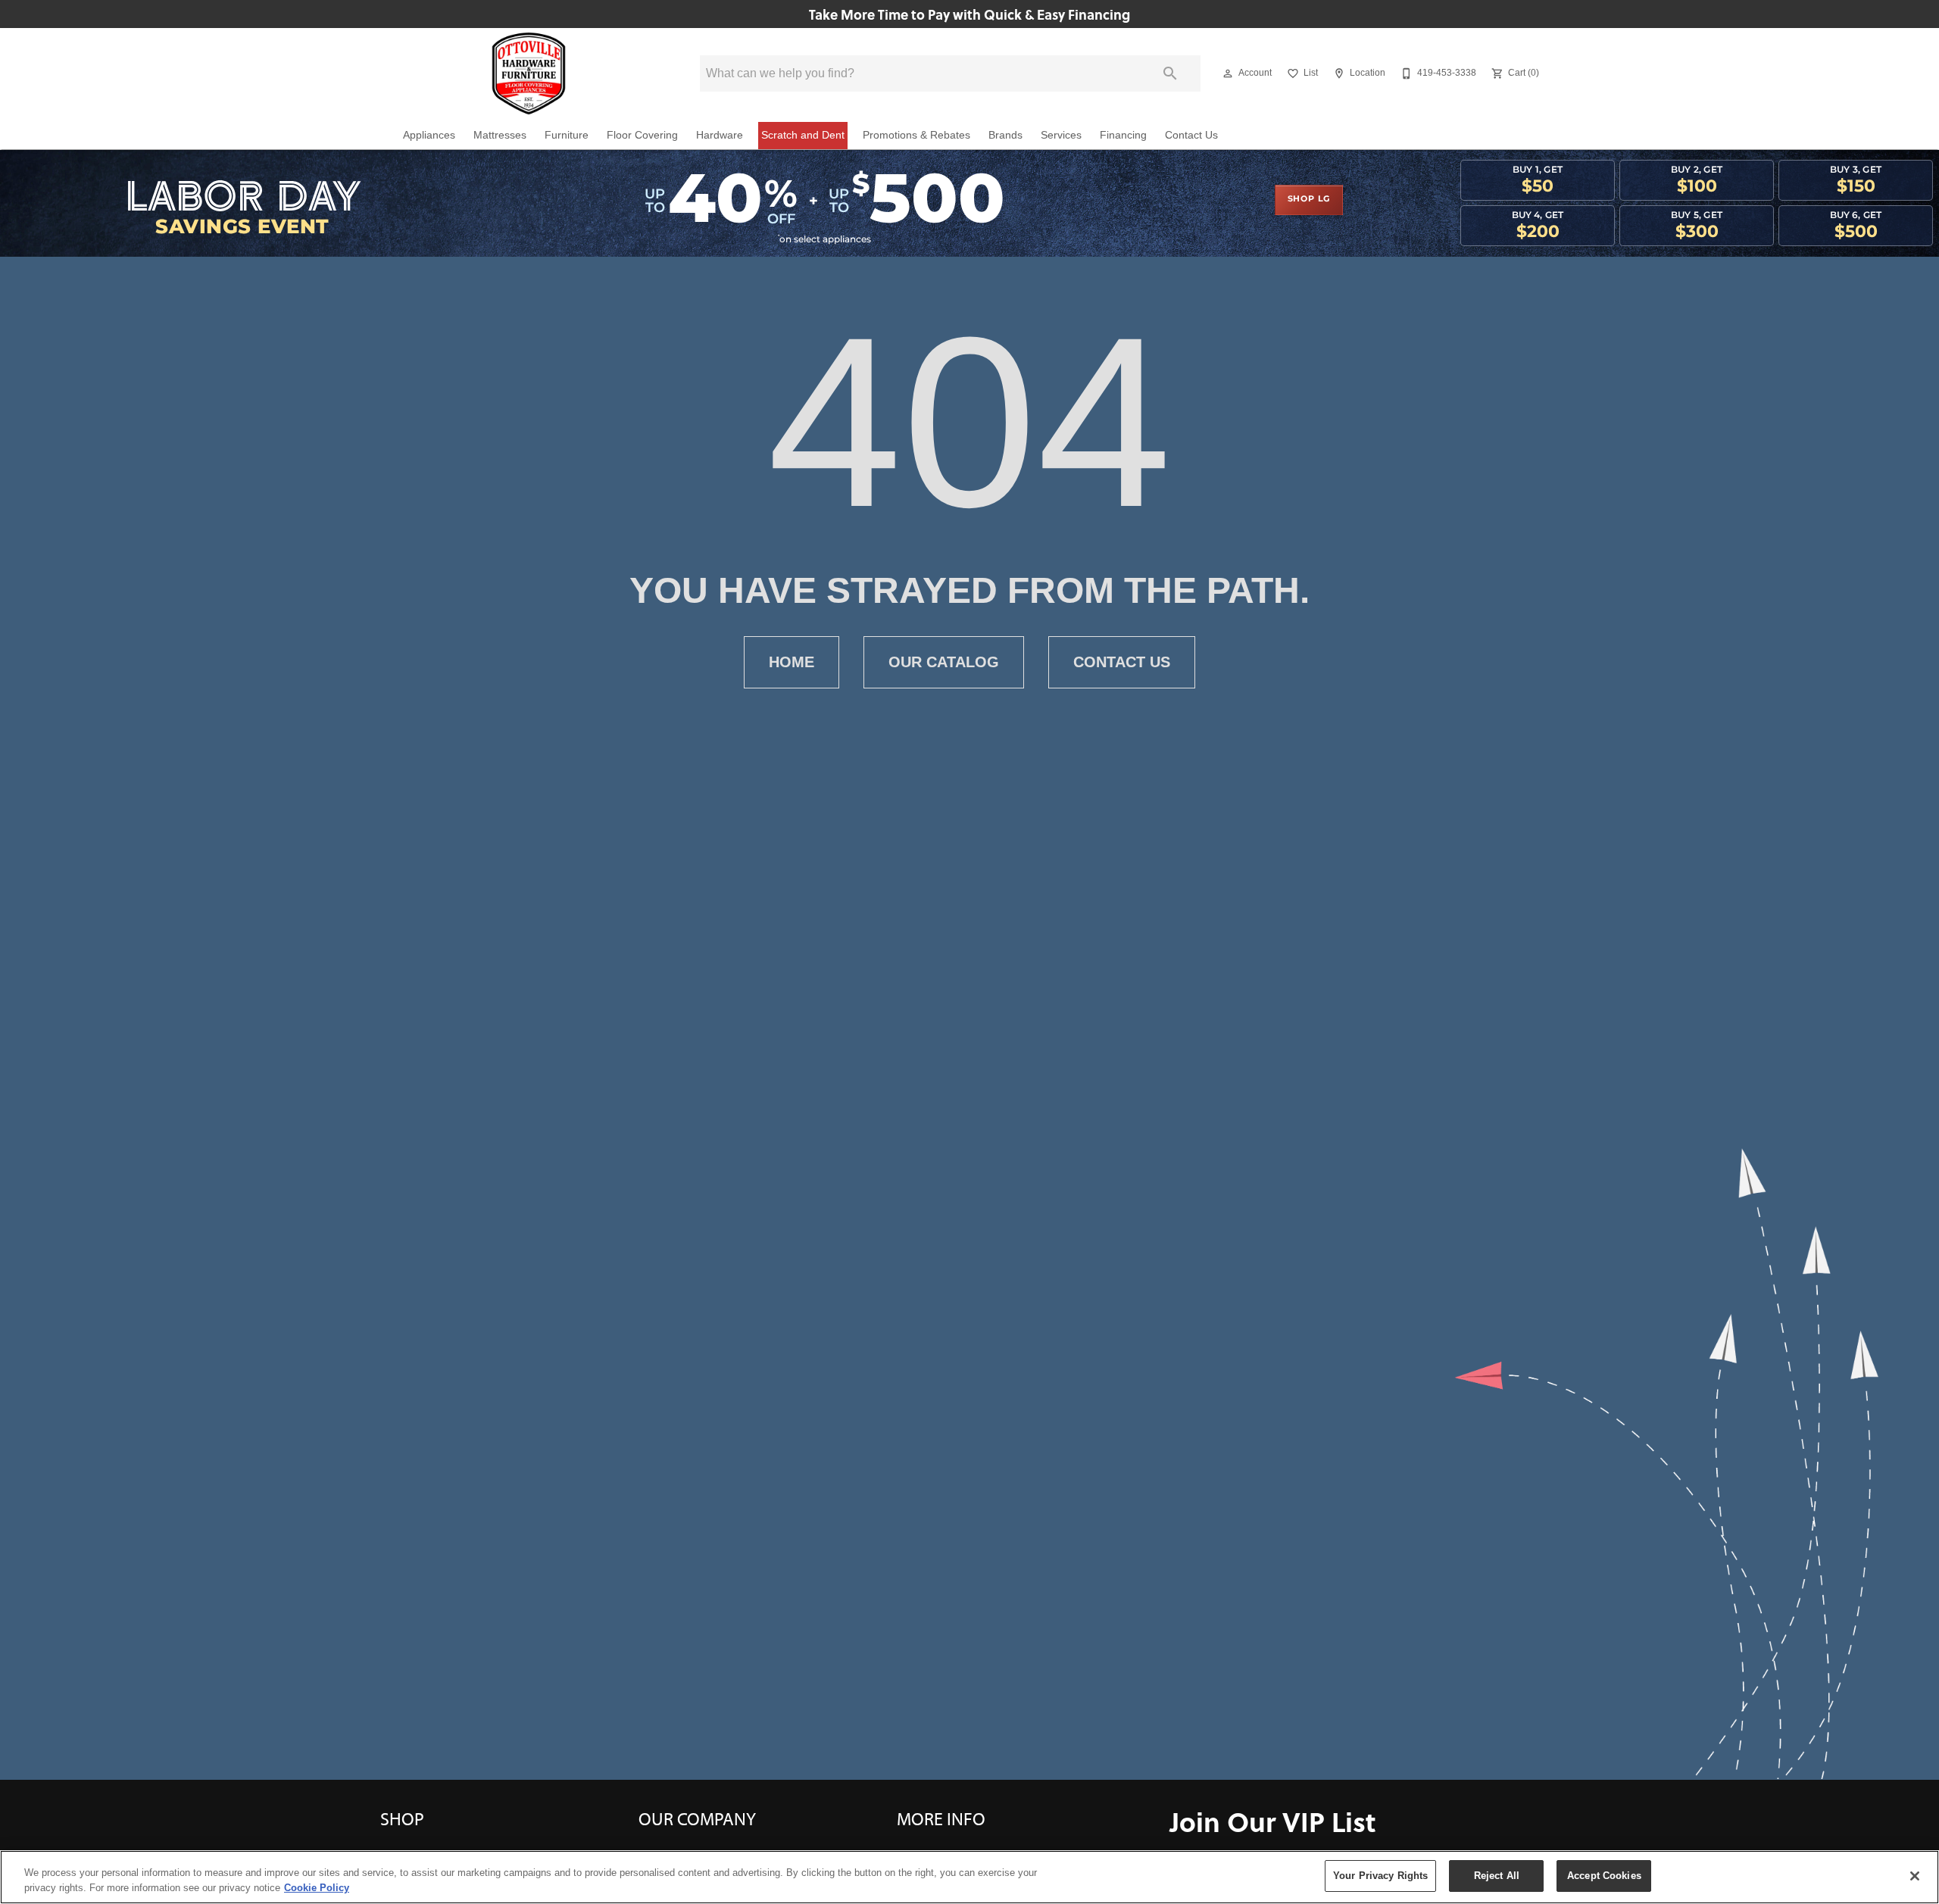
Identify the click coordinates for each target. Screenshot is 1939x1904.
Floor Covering (642, 135)
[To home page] (529, 73)
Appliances (429, 135)
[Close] (1915, 1876)
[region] (969, 1877)
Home (792, 662)
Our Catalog (944, 662)
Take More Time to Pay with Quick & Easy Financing (969, 14)
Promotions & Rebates (916, 135)
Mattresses (500, 135)
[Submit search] (1170, 73)
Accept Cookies (1604, 1876)
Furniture (567, 135)
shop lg (1309, 199)
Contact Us (1191, 135)
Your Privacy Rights (1380, 1876)
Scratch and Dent (803, 135)
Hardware (720, 135)
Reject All (1497, 1876)
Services (1061, 135)
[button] (1228, 73)
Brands (1005, 135)
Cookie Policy (317, 1888)
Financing (1123, 135)
